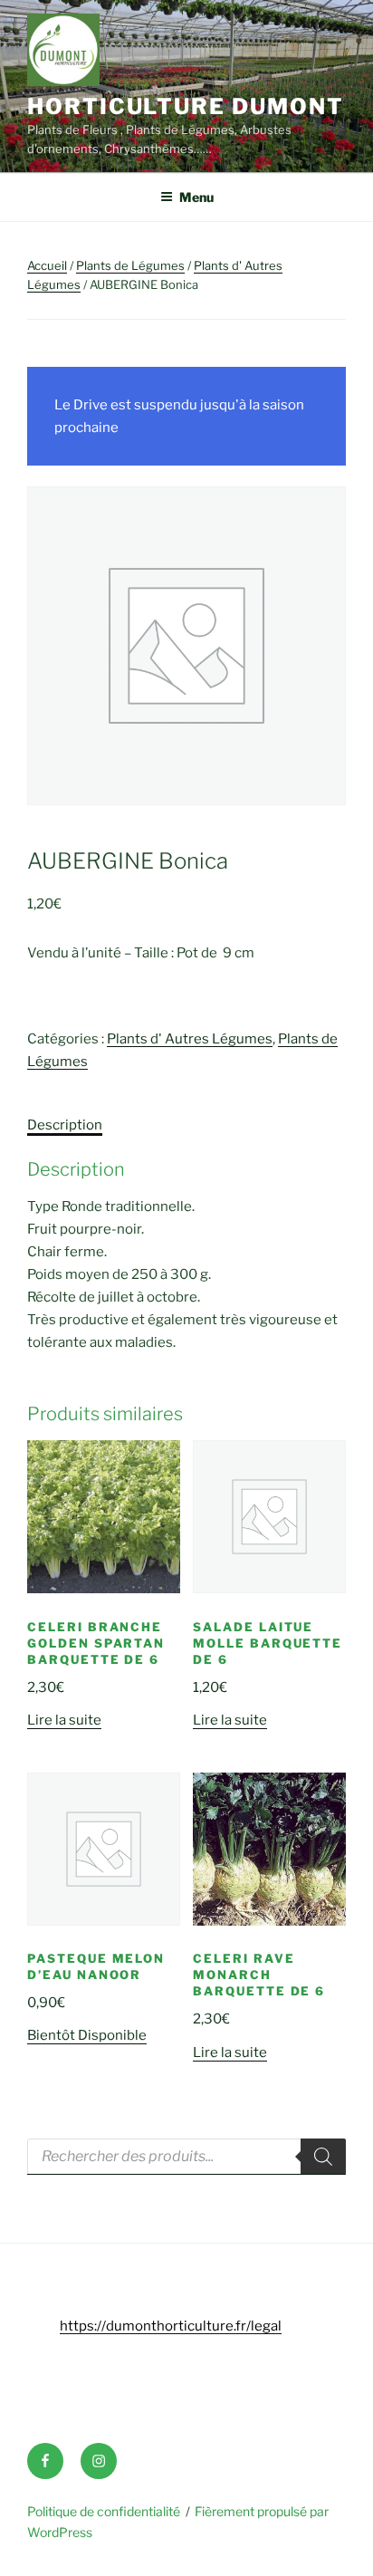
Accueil (47, 265)
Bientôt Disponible (87, 2035)
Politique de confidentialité (104, 2511)
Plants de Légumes (130, 265)
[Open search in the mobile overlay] (186, 2157)
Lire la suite (64, 1720)
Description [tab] (65, 1125)
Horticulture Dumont (185, 106)
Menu (196, 197)
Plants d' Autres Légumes (190, 1039)
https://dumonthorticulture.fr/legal (171, 2326)
